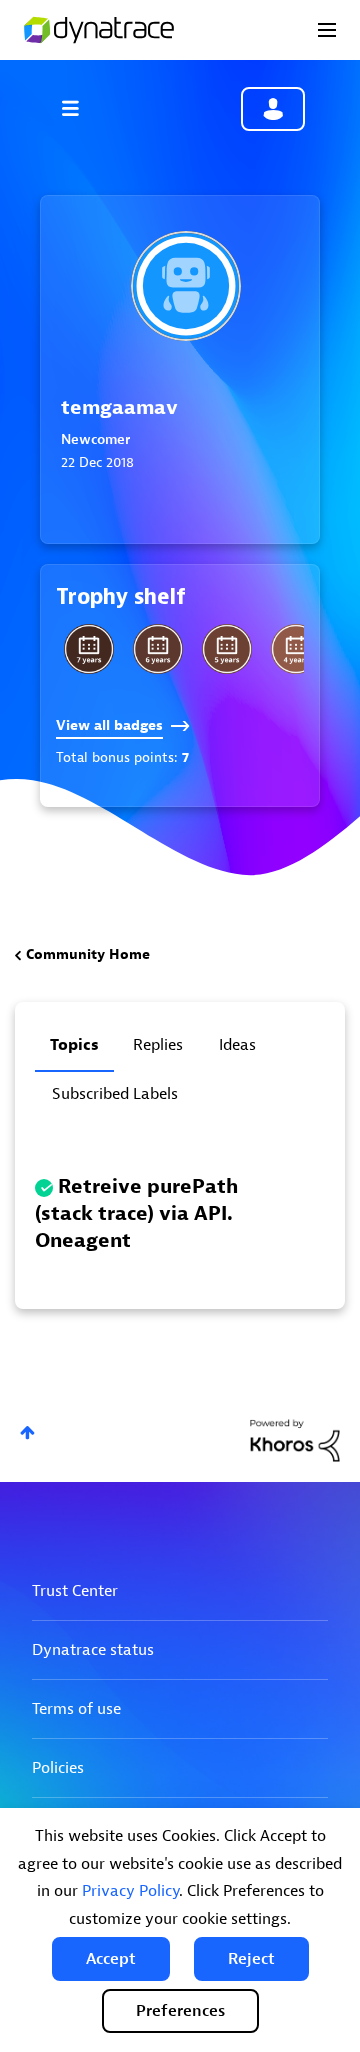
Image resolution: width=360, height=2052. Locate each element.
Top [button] (27, 1432)
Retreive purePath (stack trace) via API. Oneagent (136, 1213)
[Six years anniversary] (158, 649)
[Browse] (80, 108)
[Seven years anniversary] (89, 649)
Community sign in (273, 109)
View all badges (109, 725)
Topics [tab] (74, 1045)
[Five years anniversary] (227, 649)
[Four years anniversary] (296, 649)
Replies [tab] (158, 1045)
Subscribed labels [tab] (115, 1094)
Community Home (88, 954)
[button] (111, 1959)
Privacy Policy (130, 1891)
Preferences (180, 2011)
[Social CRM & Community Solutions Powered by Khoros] (295, 1439)
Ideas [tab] (237, 1045)
